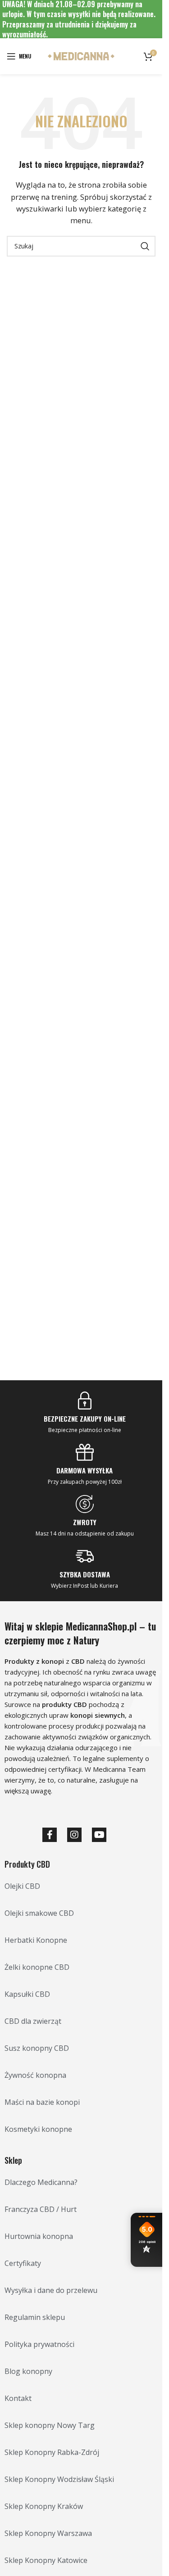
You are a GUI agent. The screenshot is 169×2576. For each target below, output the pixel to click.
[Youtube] (99, 1835)
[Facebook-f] (50, 1835)
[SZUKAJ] (145, 246)
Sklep (13, 2160)
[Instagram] (74, 1835)
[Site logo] (81, 55)
